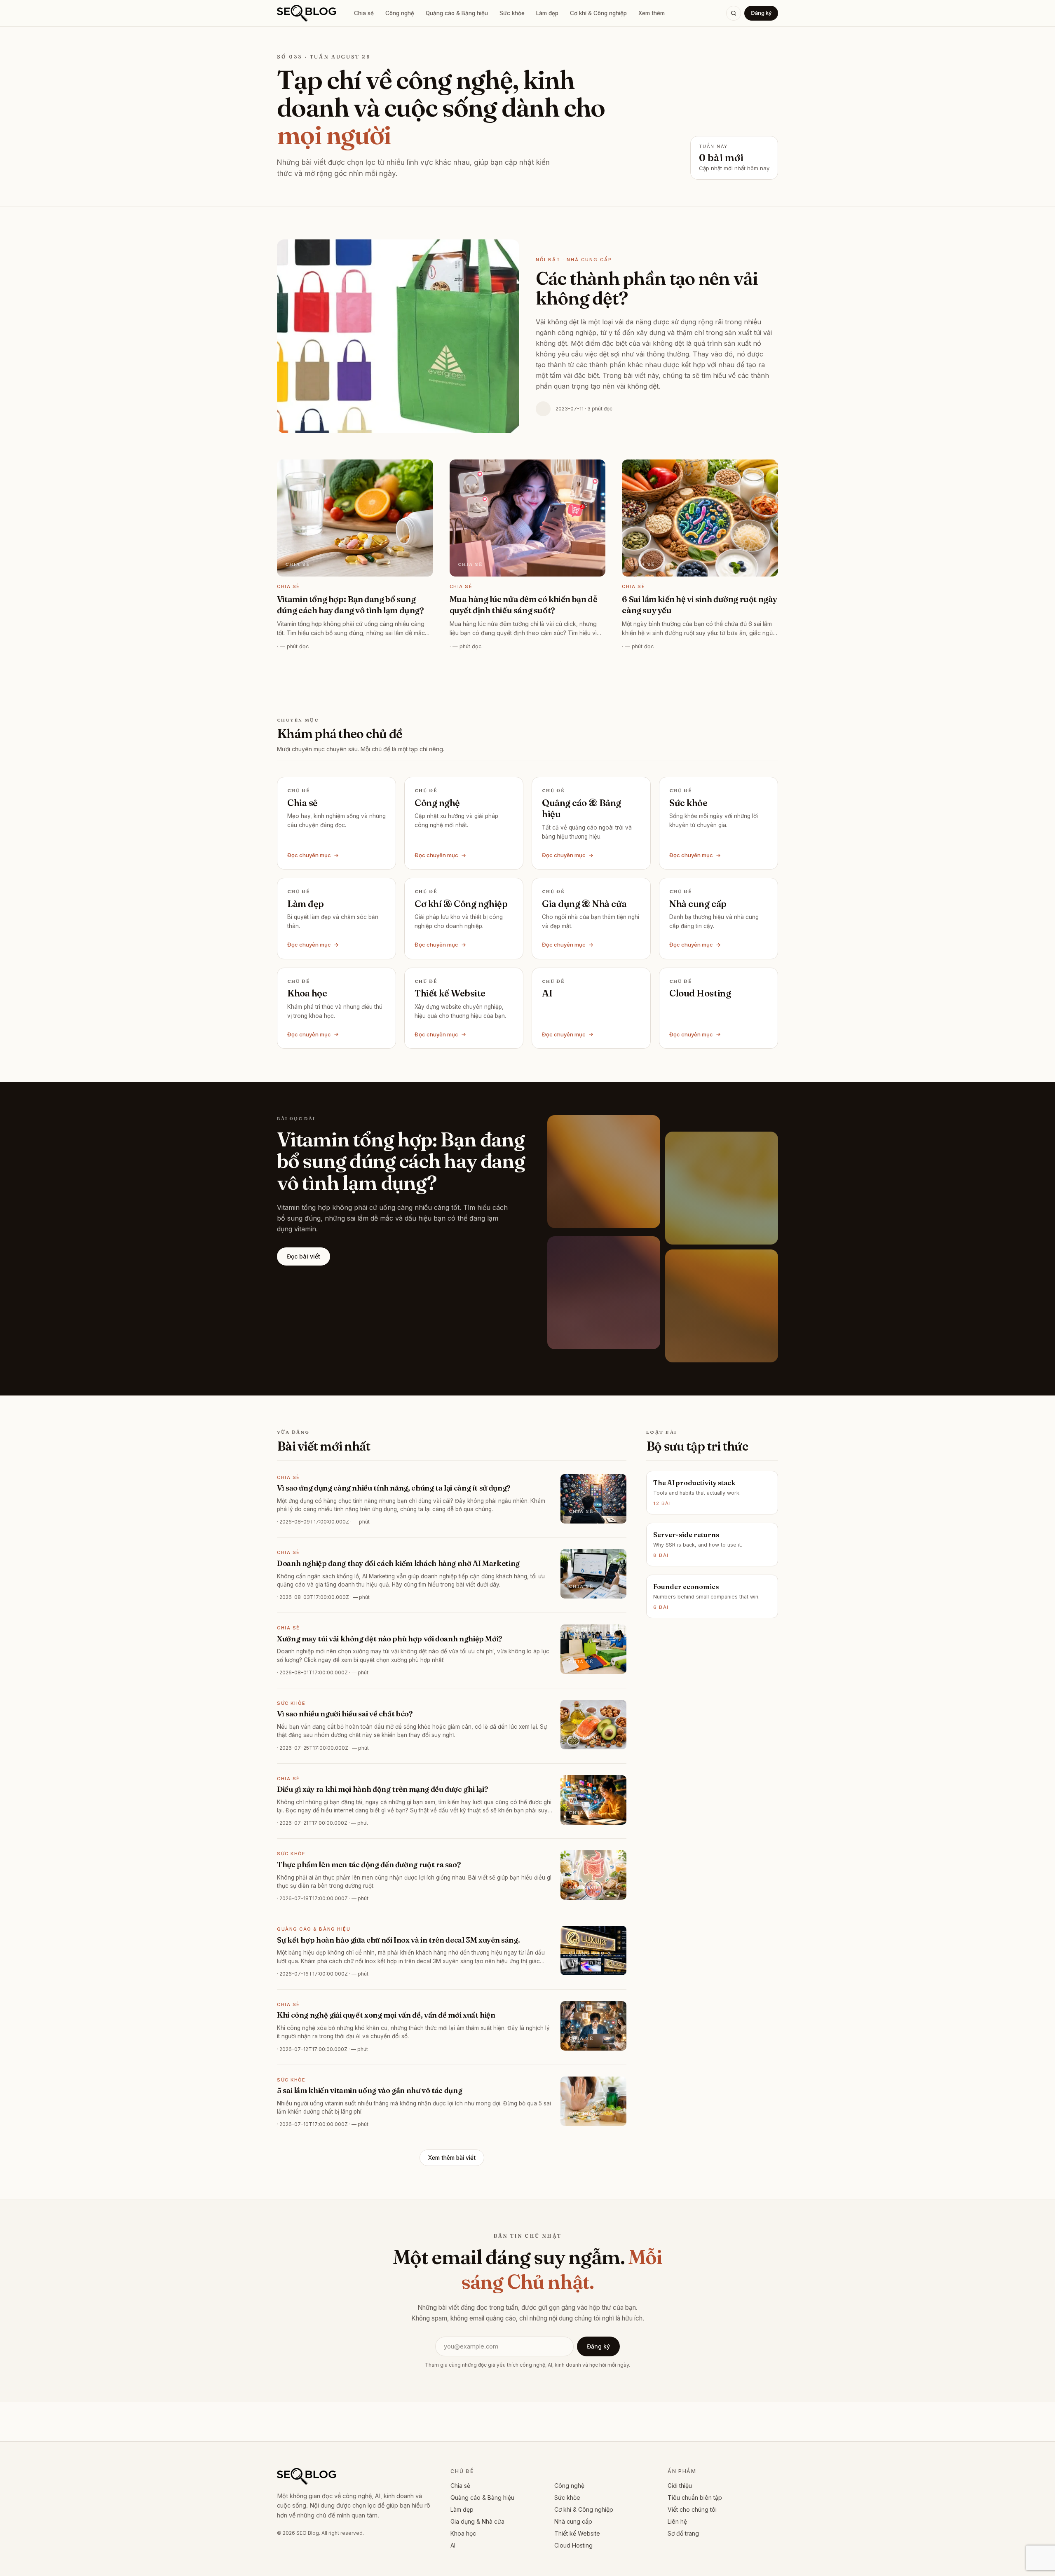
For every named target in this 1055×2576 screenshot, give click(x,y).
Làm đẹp (547, 13)
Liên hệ (677, 2521)
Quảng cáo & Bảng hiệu (457, 13)
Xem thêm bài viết (452, 2158)
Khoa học (463, 2533)
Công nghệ (400, 13)
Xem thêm (652, 13)
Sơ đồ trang (683, 2533)
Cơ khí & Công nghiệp (598, 13)
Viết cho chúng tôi (692, 2509)
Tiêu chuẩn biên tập (695, 2497)
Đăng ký (761, 13)
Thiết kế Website (577, 2533)
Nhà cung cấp (573, 2521)
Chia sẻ (364, 13)
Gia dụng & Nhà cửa (477, 2521)
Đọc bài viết (304, 1256)
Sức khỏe (512, 13)
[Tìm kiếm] (734, 13)
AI (453, 2545)
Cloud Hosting (573, 2545)
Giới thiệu (680, 2486)
